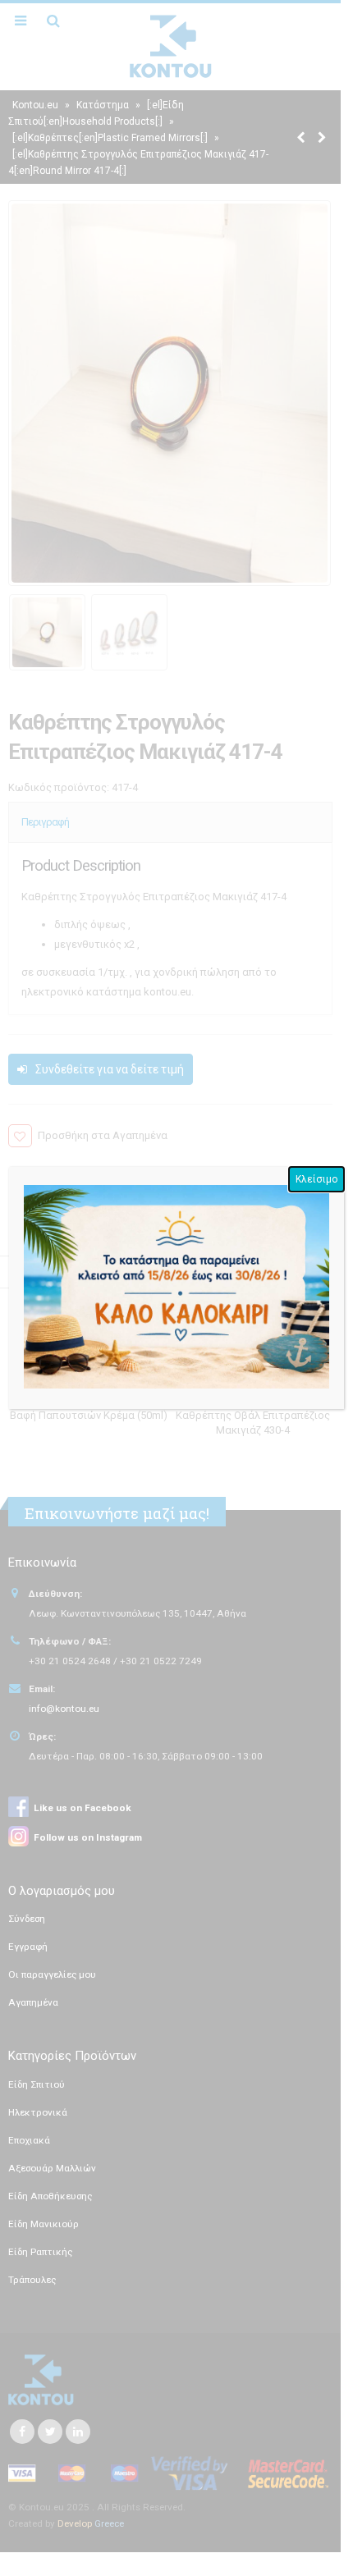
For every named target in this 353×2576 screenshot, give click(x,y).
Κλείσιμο (316, 1179)
